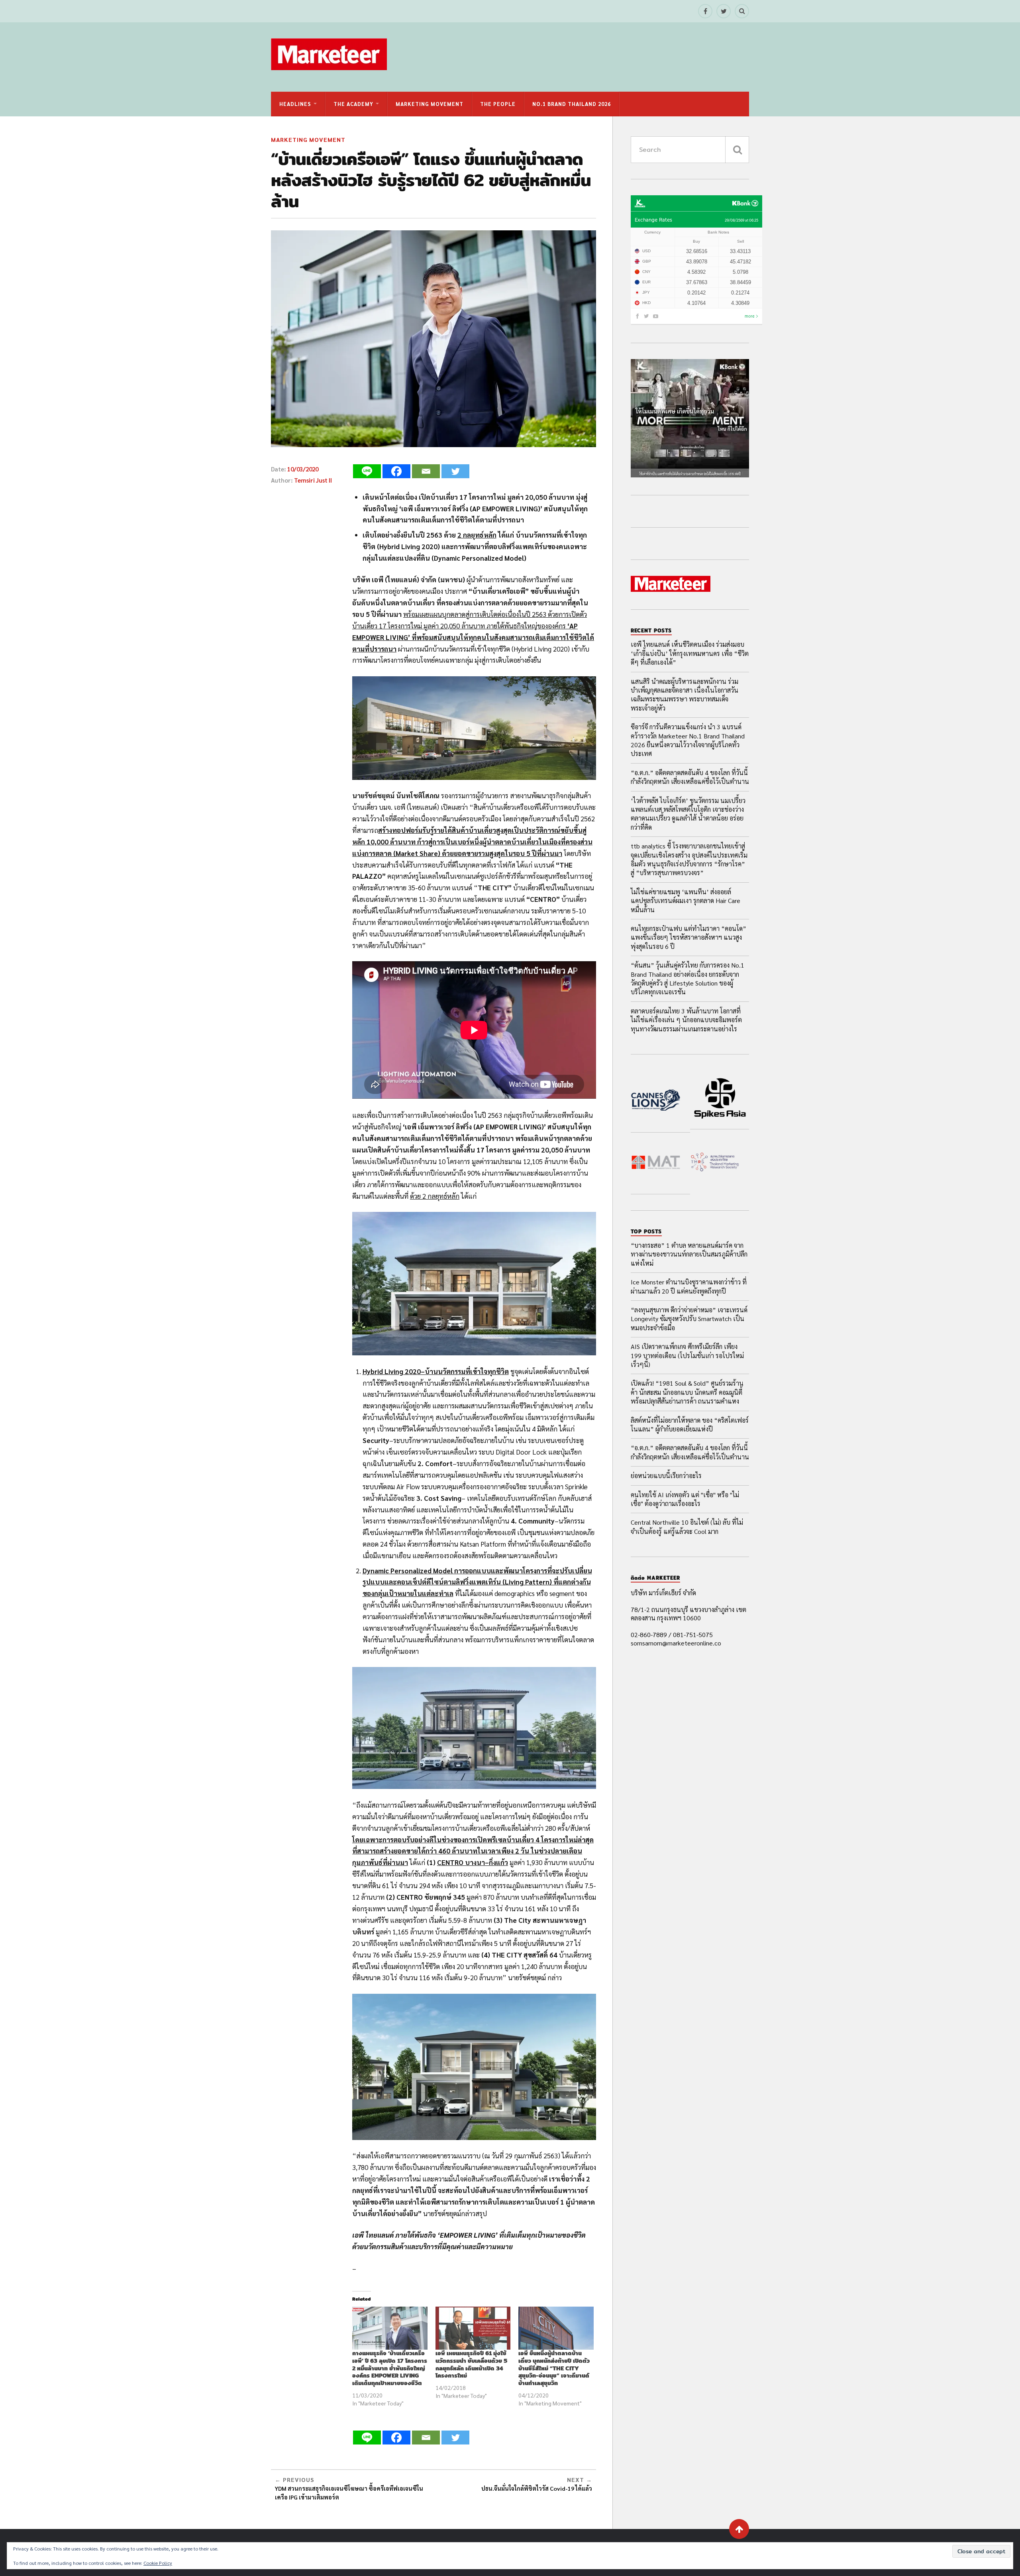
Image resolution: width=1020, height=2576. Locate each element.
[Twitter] (455, 471)
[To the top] (739, 2529)
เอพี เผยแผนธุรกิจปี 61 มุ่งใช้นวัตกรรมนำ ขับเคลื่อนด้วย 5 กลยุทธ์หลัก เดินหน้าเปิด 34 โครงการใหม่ (471, 2364)
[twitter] (724, 11)
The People (498, 104)
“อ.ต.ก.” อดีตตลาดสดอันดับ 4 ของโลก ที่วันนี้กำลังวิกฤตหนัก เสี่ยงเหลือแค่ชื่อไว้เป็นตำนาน (690, 777)
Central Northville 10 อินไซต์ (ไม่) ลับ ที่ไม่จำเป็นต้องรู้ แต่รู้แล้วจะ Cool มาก (687, 1527)
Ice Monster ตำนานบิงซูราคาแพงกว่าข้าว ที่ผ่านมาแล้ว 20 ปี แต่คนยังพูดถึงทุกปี (689, 1286)
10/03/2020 (303, 469)
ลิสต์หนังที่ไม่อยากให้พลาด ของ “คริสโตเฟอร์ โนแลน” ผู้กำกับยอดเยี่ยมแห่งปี (690, 1424)
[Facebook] (396, 471)
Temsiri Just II (313, 480)
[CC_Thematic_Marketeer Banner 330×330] (690, 475)
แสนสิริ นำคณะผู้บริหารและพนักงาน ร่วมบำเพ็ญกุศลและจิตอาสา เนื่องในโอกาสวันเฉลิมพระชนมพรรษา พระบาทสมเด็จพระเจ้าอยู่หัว (685, 695)
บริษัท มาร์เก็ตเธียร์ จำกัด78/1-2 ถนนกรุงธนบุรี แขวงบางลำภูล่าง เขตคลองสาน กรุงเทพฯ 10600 (688, 1605)
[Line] (367, 471)
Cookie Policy (158, 2563)
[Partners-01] (656, 1101)
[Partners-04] (715, 1163)
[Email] (426, 471)
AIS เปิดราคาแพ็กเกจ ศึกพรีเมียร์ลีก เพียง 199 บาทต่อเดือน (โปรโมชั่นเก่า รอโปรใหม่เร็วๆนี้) (687, 1355)
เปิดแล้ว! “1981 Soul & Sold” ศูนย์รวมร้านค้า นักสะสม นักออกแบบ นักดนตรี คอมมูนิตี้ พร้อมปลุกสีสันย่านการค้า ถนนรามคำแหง (687, 1392)
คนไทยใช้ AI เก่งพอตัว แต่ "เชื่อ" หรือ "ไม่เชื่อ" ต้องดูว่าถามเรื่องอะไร (685, 1499)
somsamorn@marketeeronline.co (676, 1643)
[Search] (742, 11)
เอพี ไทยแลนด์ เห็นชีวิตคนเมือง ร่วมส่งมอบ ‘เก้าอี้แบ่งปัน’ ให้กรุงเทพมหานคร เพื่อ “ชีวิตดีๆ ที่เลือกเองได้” (690, 653)
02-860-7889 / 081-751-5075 (672, 1635)
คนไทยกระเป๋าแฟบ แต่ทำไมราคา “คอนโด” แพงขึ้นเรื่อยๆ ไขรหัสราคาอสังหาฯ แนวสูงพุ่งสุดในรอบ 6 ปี (688, 937)
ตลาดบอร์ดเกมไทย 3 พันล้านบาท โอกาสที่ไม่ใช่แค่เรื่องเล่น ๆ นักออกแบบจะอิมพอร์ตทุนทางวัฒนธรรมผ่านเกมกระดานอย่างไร (686, 1020)
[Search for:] (690, 150)
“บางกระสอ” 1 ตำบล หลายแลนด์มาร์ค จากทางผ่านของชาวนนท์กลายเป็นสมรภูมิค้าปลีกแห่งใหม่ (689, 1254)
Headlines (295, 104)
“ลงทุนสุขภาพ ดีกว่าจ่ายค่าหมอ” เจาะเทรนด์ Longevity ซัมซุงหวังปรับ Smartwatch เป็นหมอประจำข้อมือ (689, 1319)
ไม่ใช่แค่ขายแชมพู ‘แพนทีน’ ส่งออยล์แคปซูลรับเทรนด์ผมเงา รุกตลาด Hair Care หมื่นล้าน (686, 901)
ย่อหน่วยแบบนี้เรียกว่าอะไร (666, 1476)
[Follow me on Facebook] (705, 11)
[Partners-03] (656, 1163)
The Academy (353, 104)
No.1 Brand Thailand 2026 (572, 104)
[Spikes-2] (720, 1100)
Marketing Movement (430, 104)
